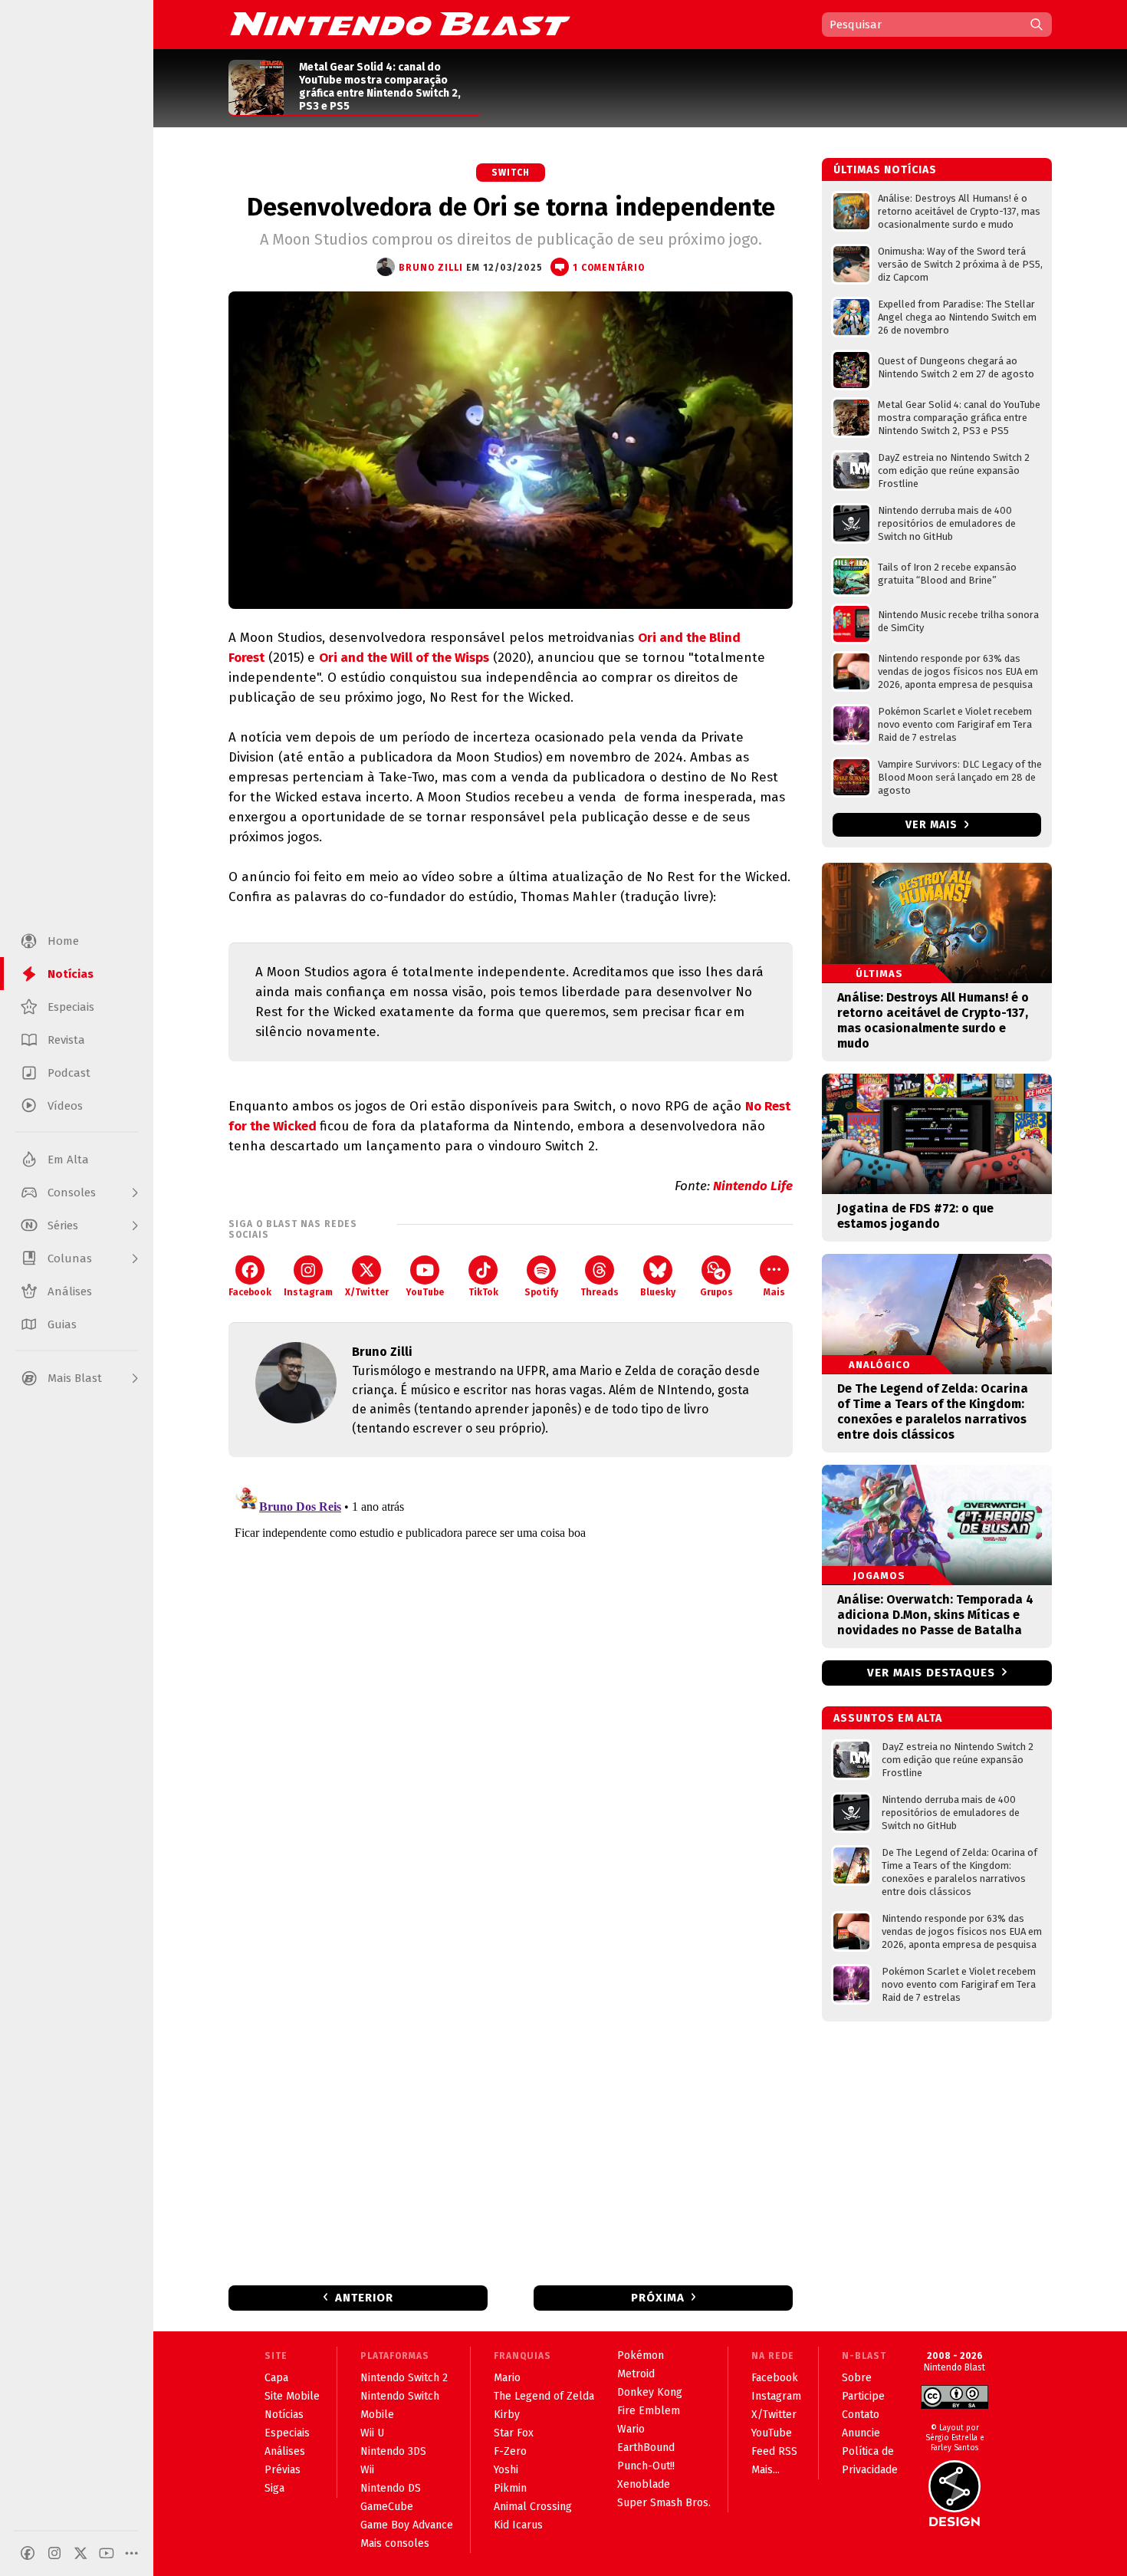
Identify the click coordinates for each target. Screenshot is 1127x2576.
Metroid (636, 2374)
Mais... (766, 2470)
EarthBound (646, 2448)
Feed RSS (774, 2451)
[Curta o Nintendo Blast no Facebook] (28, 2553)
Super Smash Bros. (664, 2503)
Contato (861, 2415)
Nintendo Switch (400, 2396)
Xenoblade (644, 2484)
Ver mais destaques (931, 1673)
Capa (276, 2378)
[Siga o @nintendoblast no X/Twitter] (80, 2553)
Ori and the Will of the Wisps (404, 658)
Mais (774, 1292)
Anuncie (861, 2433)
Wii (367, 2470)
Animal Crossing (533, 2507)
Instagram (308, 1292)
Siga (274, 2488)
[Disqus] (511, 1672)
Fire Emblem (649, 2411)
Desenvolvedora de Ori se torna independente (511, 207)
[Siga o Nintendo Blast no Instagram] (54, 2553)
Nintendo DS (391, 2488)
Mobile (377, 2415)
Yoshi (506, 2470)
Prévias (283, 2470)
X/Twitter (367, 1292)
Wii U (372, 2433)
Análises (285, 2451)
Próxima (658, 2298)
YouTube (425, 1292)
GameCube (387, 2507)
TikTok (483, 1292)
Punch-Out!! (646, 2466)
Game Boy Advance (407, 2525)
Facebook (250, 1292)
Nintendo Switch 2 (404, 2378)
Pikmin (510, 2488)
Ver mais (933, 825)
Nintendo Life (753, 1186)
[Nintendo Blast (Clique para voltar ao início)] (400, 24)
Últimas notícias (885, 170)
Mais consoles (395, 2543)
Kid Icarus (518, 2525)
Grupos (716, 1292)
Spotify (541, 1292)
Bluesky (658, 1292)
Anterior (364, 2298)
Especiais (287, 2433)
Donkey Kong (650, 2392)
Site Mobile (292, 2396)
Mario (507, 2378)
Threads (600, 1292)
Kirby (507, 2415)
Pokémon (641, 2356)
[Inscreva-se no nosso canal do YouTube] (107, 2553)
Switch (511, 173)
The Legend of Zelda (544, 2396)
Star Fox (514, 2433)
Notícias (284, 2415)
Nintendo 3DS (393, 2451)
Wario (631, 2429)
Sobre (857, 2378)
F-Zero (510, 2451)
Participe (863, 2396)
